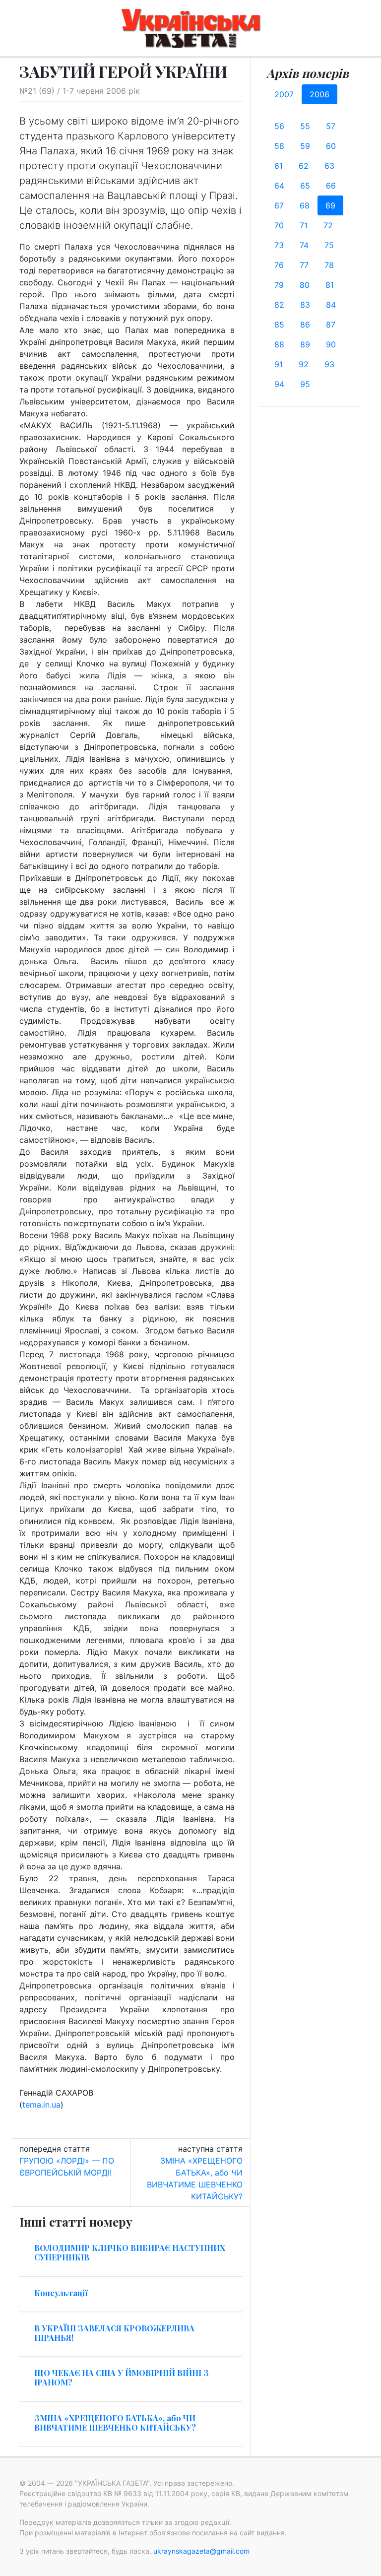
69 (330, 205)
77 (304, 265)
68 (305, 205)
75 (329, 245)
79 (279, 285)
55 (305, 126)
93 (329, 364)
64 (279, 186)
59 (305, 146)
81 (330, 285)
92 (304, 364)
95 (305, 384)
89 (305, 344)
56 (279, 126)
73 (279, 245)
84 (331, 305)
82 (279, 305)
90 (331, 344)
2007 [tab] (284, 94)
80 (305, 285)
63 (329, 166)
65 (305, 186)
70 (279, 225)
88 (279, 344)
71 (304, 225)
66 (331, 186)
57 (331, 126)
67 (279, 205)
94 (279, 384)
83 (305, 305)
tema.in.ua (41, 2105)
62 (304, 166)
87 (331, 325)
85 (279, 325)
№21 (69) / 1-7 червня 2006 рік (80, 91)
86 (305, 325)
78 (329, 265)
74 (304, 245)
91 (279, 364)
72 (328, 225)
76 (279, 265)
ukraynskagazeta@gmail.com (201, 2551)
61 (279, 166)
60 (331, 146)
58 (279, 146)
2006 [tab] (319, 94)
